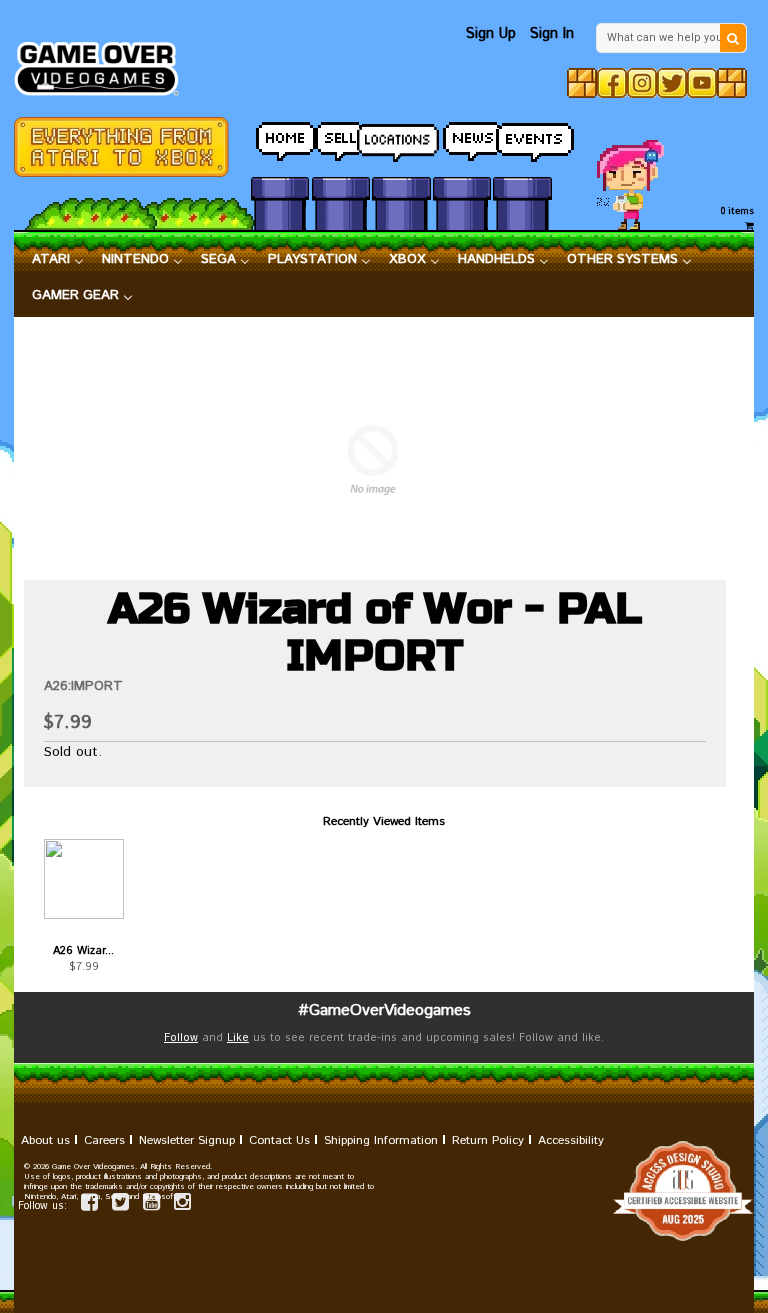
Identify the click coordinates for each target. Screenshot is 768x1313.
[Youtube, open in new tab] (702, 83)
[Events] (522, 136)
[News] (462, 136)
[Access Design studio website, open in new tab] (384, 1191)
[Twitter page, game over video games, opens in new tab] (120, 1205)
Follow (181, 1038)
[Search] (733, 38)
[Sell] (341, 136)
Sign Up (491, 33)
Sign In (552, 33)
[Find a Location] (401, 137)
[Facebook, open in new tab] (612, 83)
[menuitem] (58, 260)
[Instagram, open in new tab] (642, 83)
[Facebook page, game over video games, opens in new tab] (89, 1205)
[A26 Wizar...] (84, 879)
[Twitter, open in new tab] (672, 83)
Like (238, 1038)
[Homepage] (103, 63)
